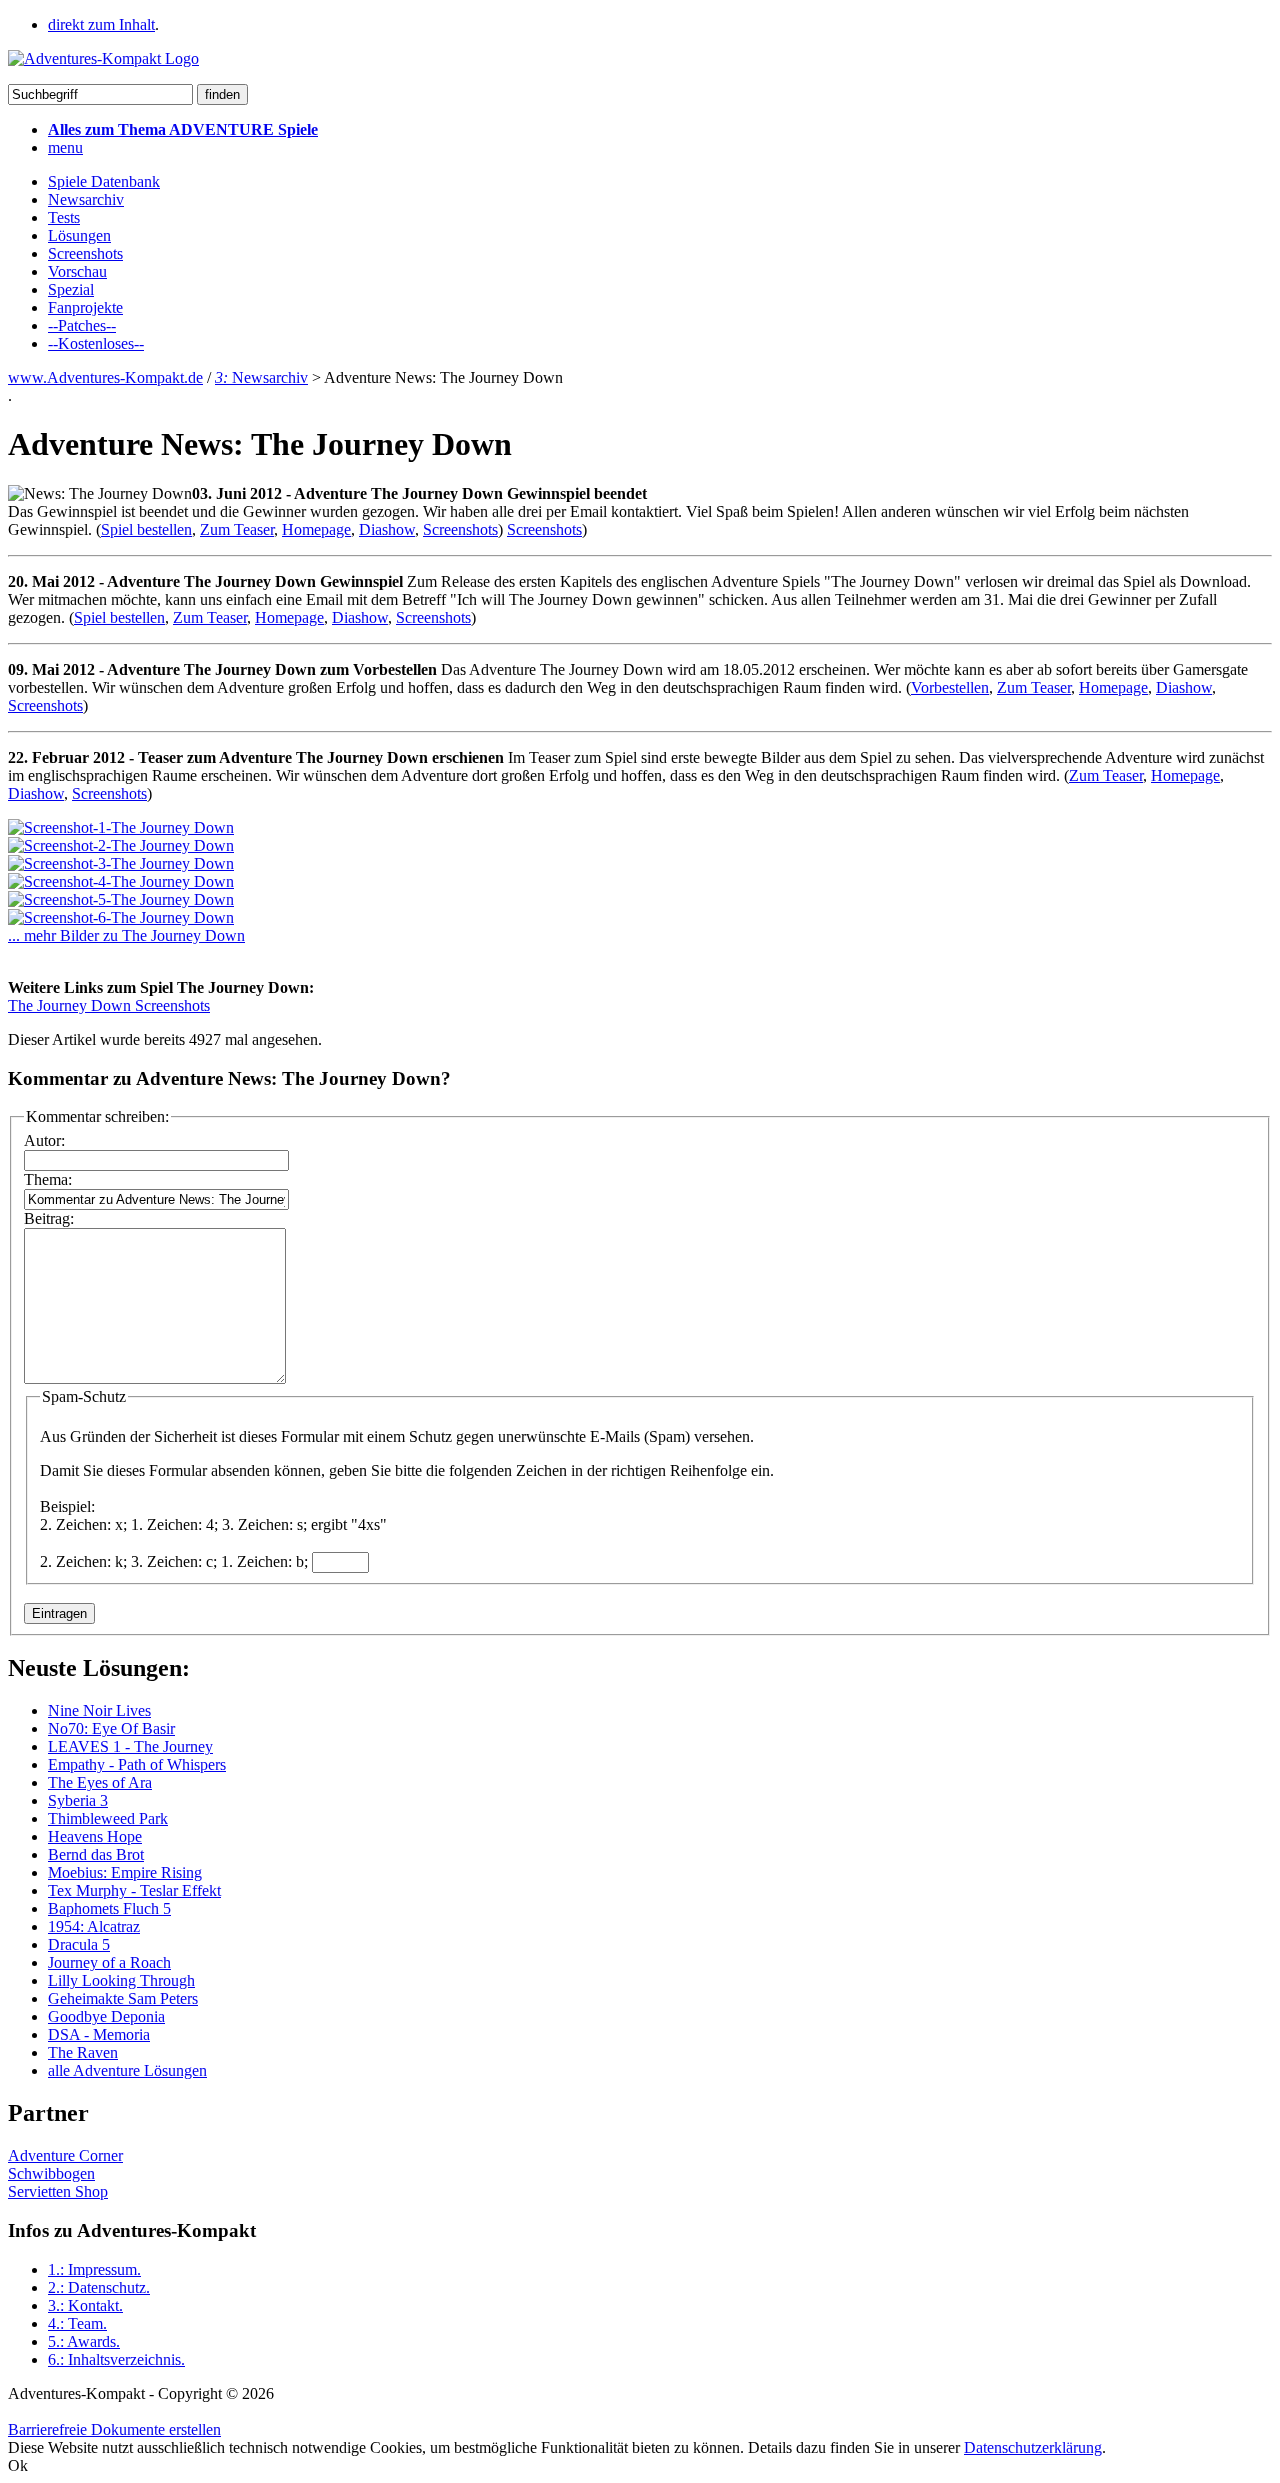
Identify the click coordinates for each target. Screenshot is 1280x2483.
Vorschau (77, 271)
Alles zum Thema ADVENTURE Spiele (183, 129)
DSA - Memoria (99, 2034)
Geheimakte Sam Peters (123, 1998)
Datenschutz (99, 2287)
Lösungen (79, 235)
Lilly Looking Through (121, 1980)
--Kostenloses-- (96, 343)
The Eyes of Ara (100, 1782)
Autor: (44, 1140)
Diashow (387, 529)
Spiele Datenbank (104, 181)
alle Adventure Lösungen (127, 2070)
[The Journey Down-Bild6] (121, 917)
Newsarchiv (86, 199)
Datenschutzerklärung (1033, 2447)
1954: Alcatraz (94, 1926)
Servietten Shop (58, 2191)
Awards (84, 2341)
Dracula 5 (79, 1944)
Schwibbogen (51, 2173)
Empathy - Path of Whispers (137, 1764)
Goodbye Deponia (106, 2016)
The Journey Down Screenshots (109, 1005)
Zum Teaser (237, 529)
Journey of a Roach (109, 1962)
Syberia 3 (78, 1800)
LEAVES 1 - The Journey (130, 1746)
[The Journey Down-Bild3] (121, 863)
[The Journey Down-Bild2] (121, 845)
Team (77, 2323)
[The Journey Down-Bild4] (121, 881)
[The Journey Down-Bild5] (121, 899)
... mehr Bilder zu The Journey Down (126, 935)
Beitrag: (49, 1218)
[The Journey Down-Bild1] (121, 827)
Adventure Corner (65, 2155)
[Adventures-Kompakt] (103, 58)
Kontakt (85, 2305)
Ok (18, 2465)
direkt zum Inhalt (101, 24)
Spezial (71, 289)
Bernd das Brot (96, 1854)
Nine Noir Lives (99, 1710)
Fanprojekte (85, 307)
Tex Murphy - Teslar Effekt (134, 1890)
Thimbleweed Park (108, 1818)
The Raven (83, 2052)
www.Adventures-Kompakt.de (105, 377)
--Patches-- (82, 325)
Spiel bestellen (146, 529)
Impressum (94, 2269)
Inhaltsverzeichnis (116, 2359)
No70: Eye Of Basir (111, 1728)
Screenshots (85, 253)
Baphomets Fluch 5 (109, 1908)
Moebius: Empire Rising (125, 1872)
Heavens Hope (95, 1836)
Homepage (316, 529)
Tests (64, 217)
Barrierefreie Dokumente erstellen (114, 2429)
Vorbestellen (950, 687)
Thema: (48, 1179)
